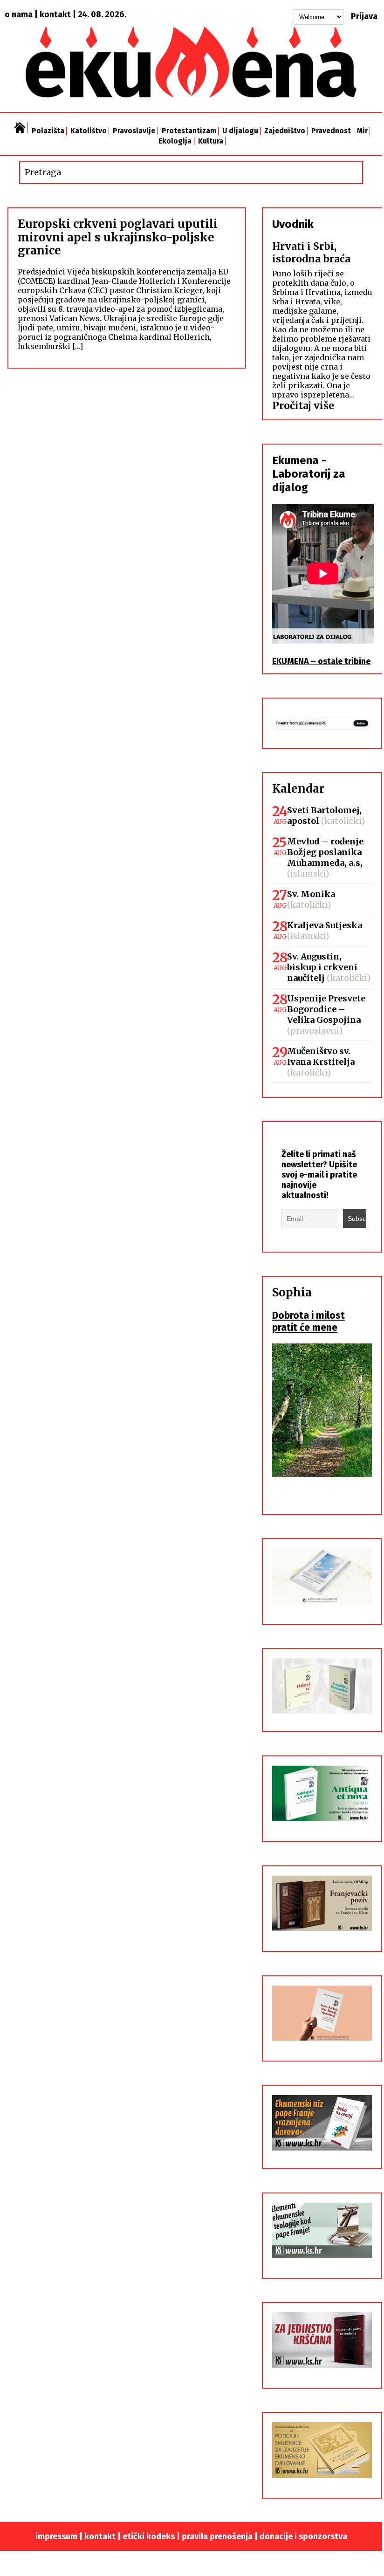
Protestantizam (189, 131)
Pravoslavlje (134, 131)
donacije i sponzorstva (303, 2536)
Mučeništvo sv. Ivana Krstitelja (321, 1056)
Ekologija (175, 141)
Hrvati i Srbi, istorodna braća (311, 253)
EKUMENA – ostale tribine (321, 661)
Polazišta (48, 131)
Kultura (211, 141)
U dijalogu (240, 131)
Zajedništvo (285, 131)
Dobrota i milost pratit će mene (309, 1322)
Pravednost (331, 131)
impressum (56, 2536)
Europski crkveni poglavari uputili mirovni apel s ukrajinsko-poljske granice (118, 237)
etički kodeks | (152, 2536)
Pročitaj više (303, 406)
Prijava (364, 16)
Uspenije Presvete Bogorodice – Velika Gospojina (326, 1009)
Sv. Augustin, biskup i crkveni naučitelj (322, 967)
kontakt (55, 14)
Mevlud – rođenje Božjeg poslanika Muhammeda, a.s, (325, 852)
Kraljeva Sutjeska (325, 925)
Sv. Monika (311, 894)
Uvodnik (293, 224)
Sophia (292, 1292)
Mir (362, 131)
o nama (19, 14)
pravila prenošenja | (221, 2536)
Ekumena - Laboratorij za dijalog (309, 474)
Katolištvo (89, 131)
